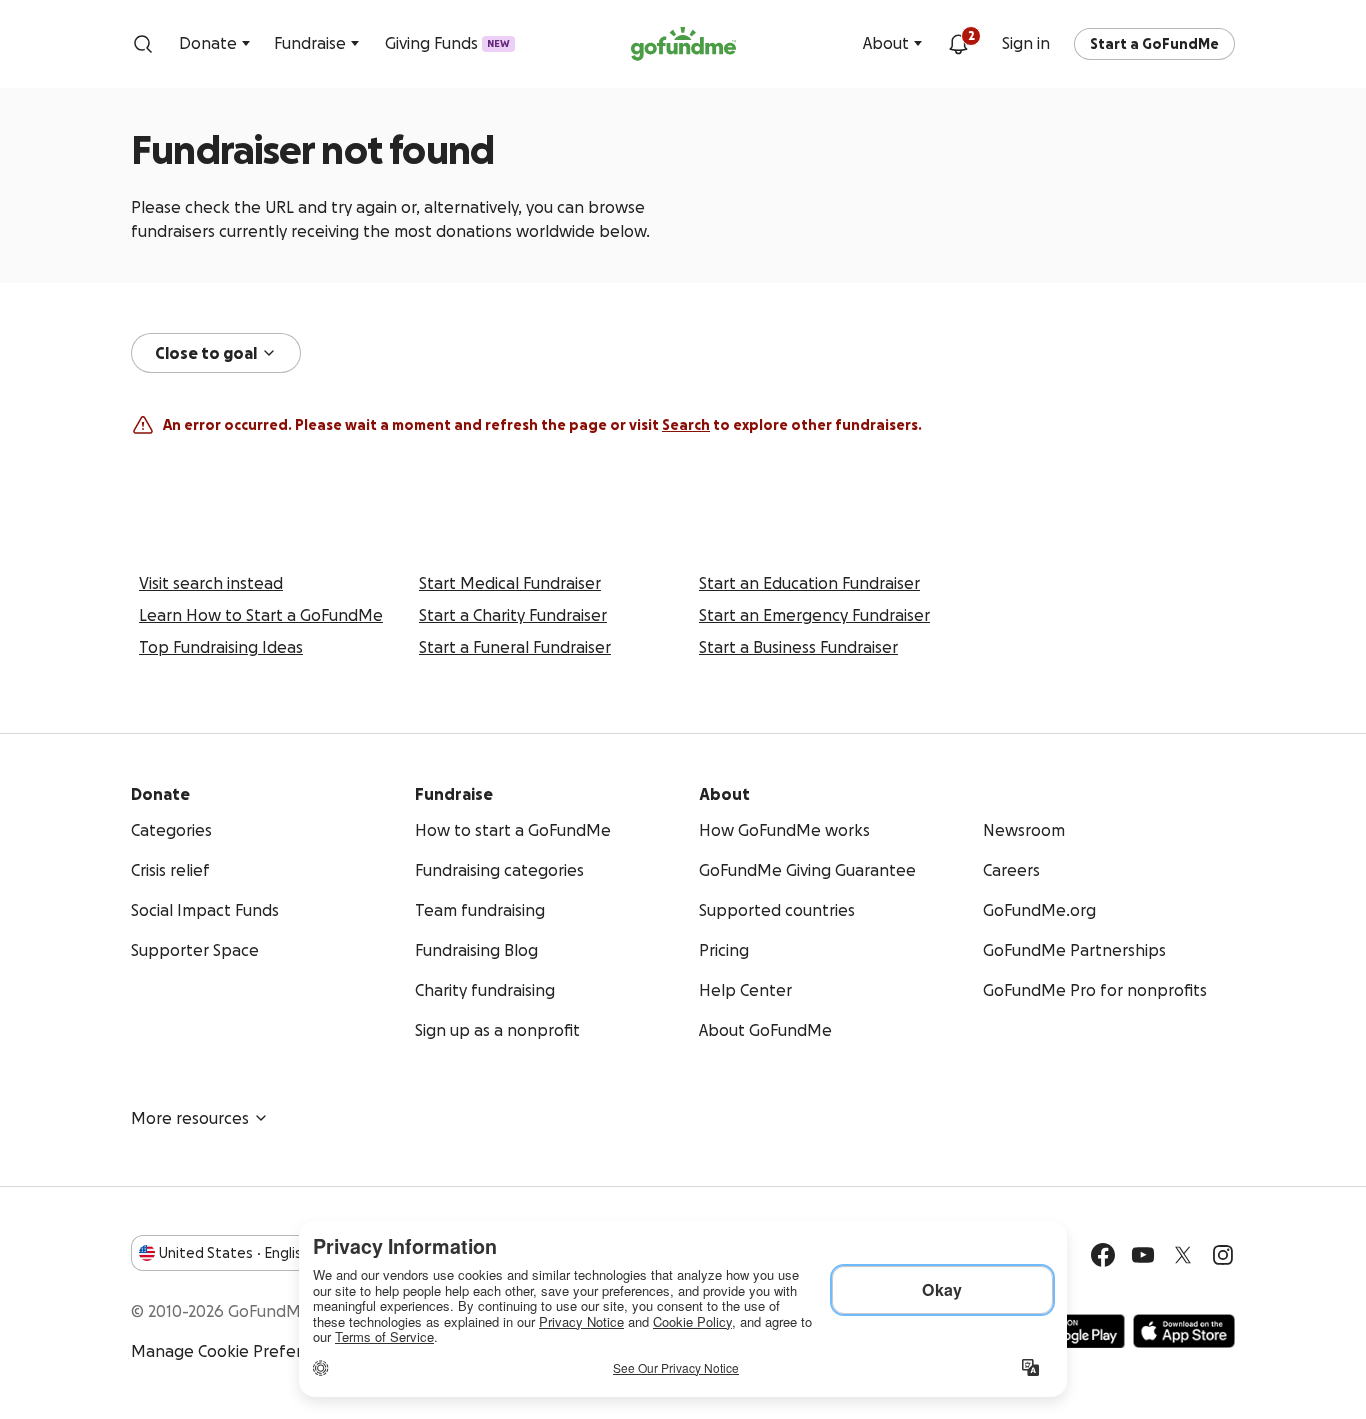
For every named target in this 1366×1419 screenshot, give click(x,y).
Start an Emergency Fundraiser (814, 615)
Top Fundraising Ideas (221, 647)
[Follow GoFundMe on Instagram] (1223, 1255)
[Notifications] (958, 44)
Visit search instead (211, 583)
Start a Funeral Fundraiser (515, 647)
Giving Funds (447, 43)
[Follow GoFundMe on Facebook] (1103, 1255)
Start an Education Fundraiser (809, 583)
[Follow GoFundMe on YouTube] (1143, 1255)
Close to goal (206, 353)
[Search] (143, 44)
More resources (190, 1118)
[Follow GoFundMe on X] (1183, 1255)
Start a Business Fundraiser (798, 647)
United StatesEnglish (234, 1253)
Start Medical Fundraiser (510, 583)
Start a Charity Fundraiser (513, 615)
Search (686, 425)
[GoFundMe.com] (683, 44)
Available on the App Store (1184, 1331)
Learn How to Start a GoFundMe (261, 615)
